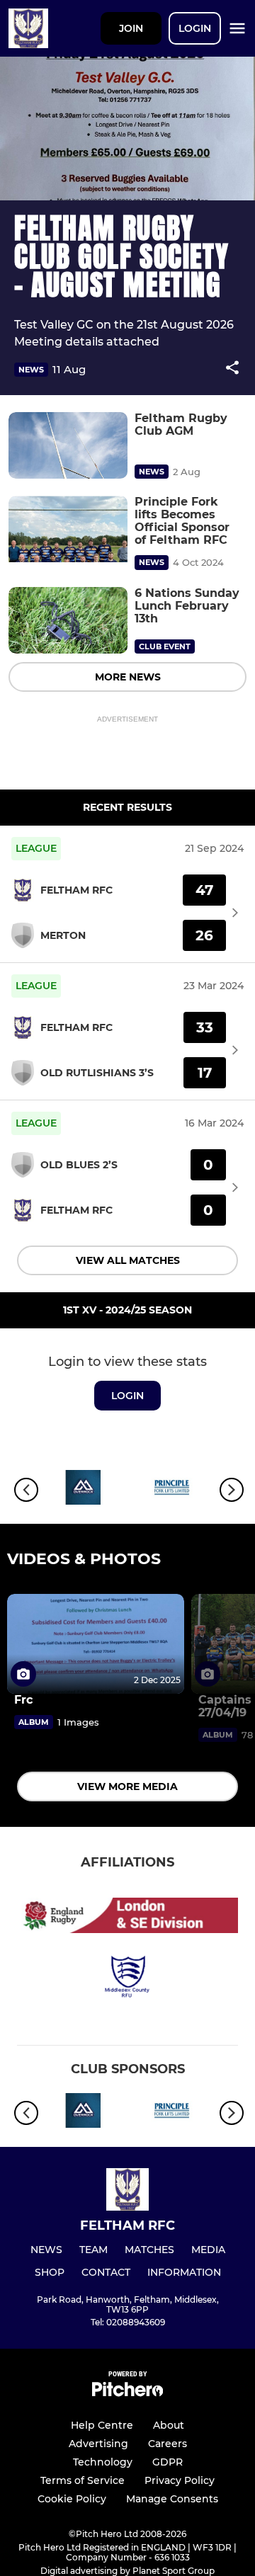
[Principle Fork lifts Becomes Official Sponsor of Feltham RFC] (68, 529)
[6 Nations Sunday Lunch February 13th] (68, 621)
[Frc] (96, 1644)
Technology (103, 2462)
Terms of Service (83, 2480)
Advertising (98, 2444)
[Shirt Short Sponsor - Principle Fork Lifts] (172, 1490)
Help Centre (102, 2425)
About (169, 2425)
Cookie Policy (72, 2499)
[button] (232, 370)
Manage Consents (172, 2499)
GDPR (168, 2462)
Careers (168, 2444)
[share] (232, 369)
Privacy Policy (180, 2480)
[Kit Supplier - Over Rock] (83, 1490)
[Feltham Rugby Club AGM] (68, 446)
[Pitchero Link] (127, 2393)
